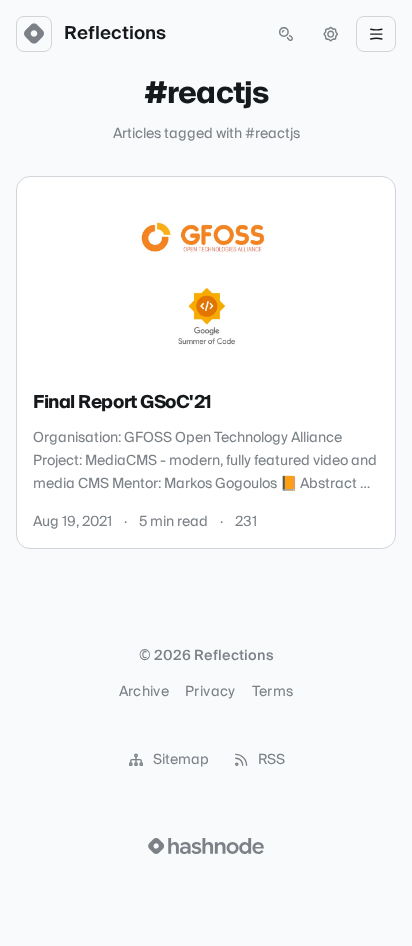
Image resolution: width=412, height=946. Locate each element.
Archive (144, 692)
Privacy (210, 692)
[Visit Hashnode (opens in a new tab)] (206, 846)
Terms (273, 692)
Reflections (115, 34)
